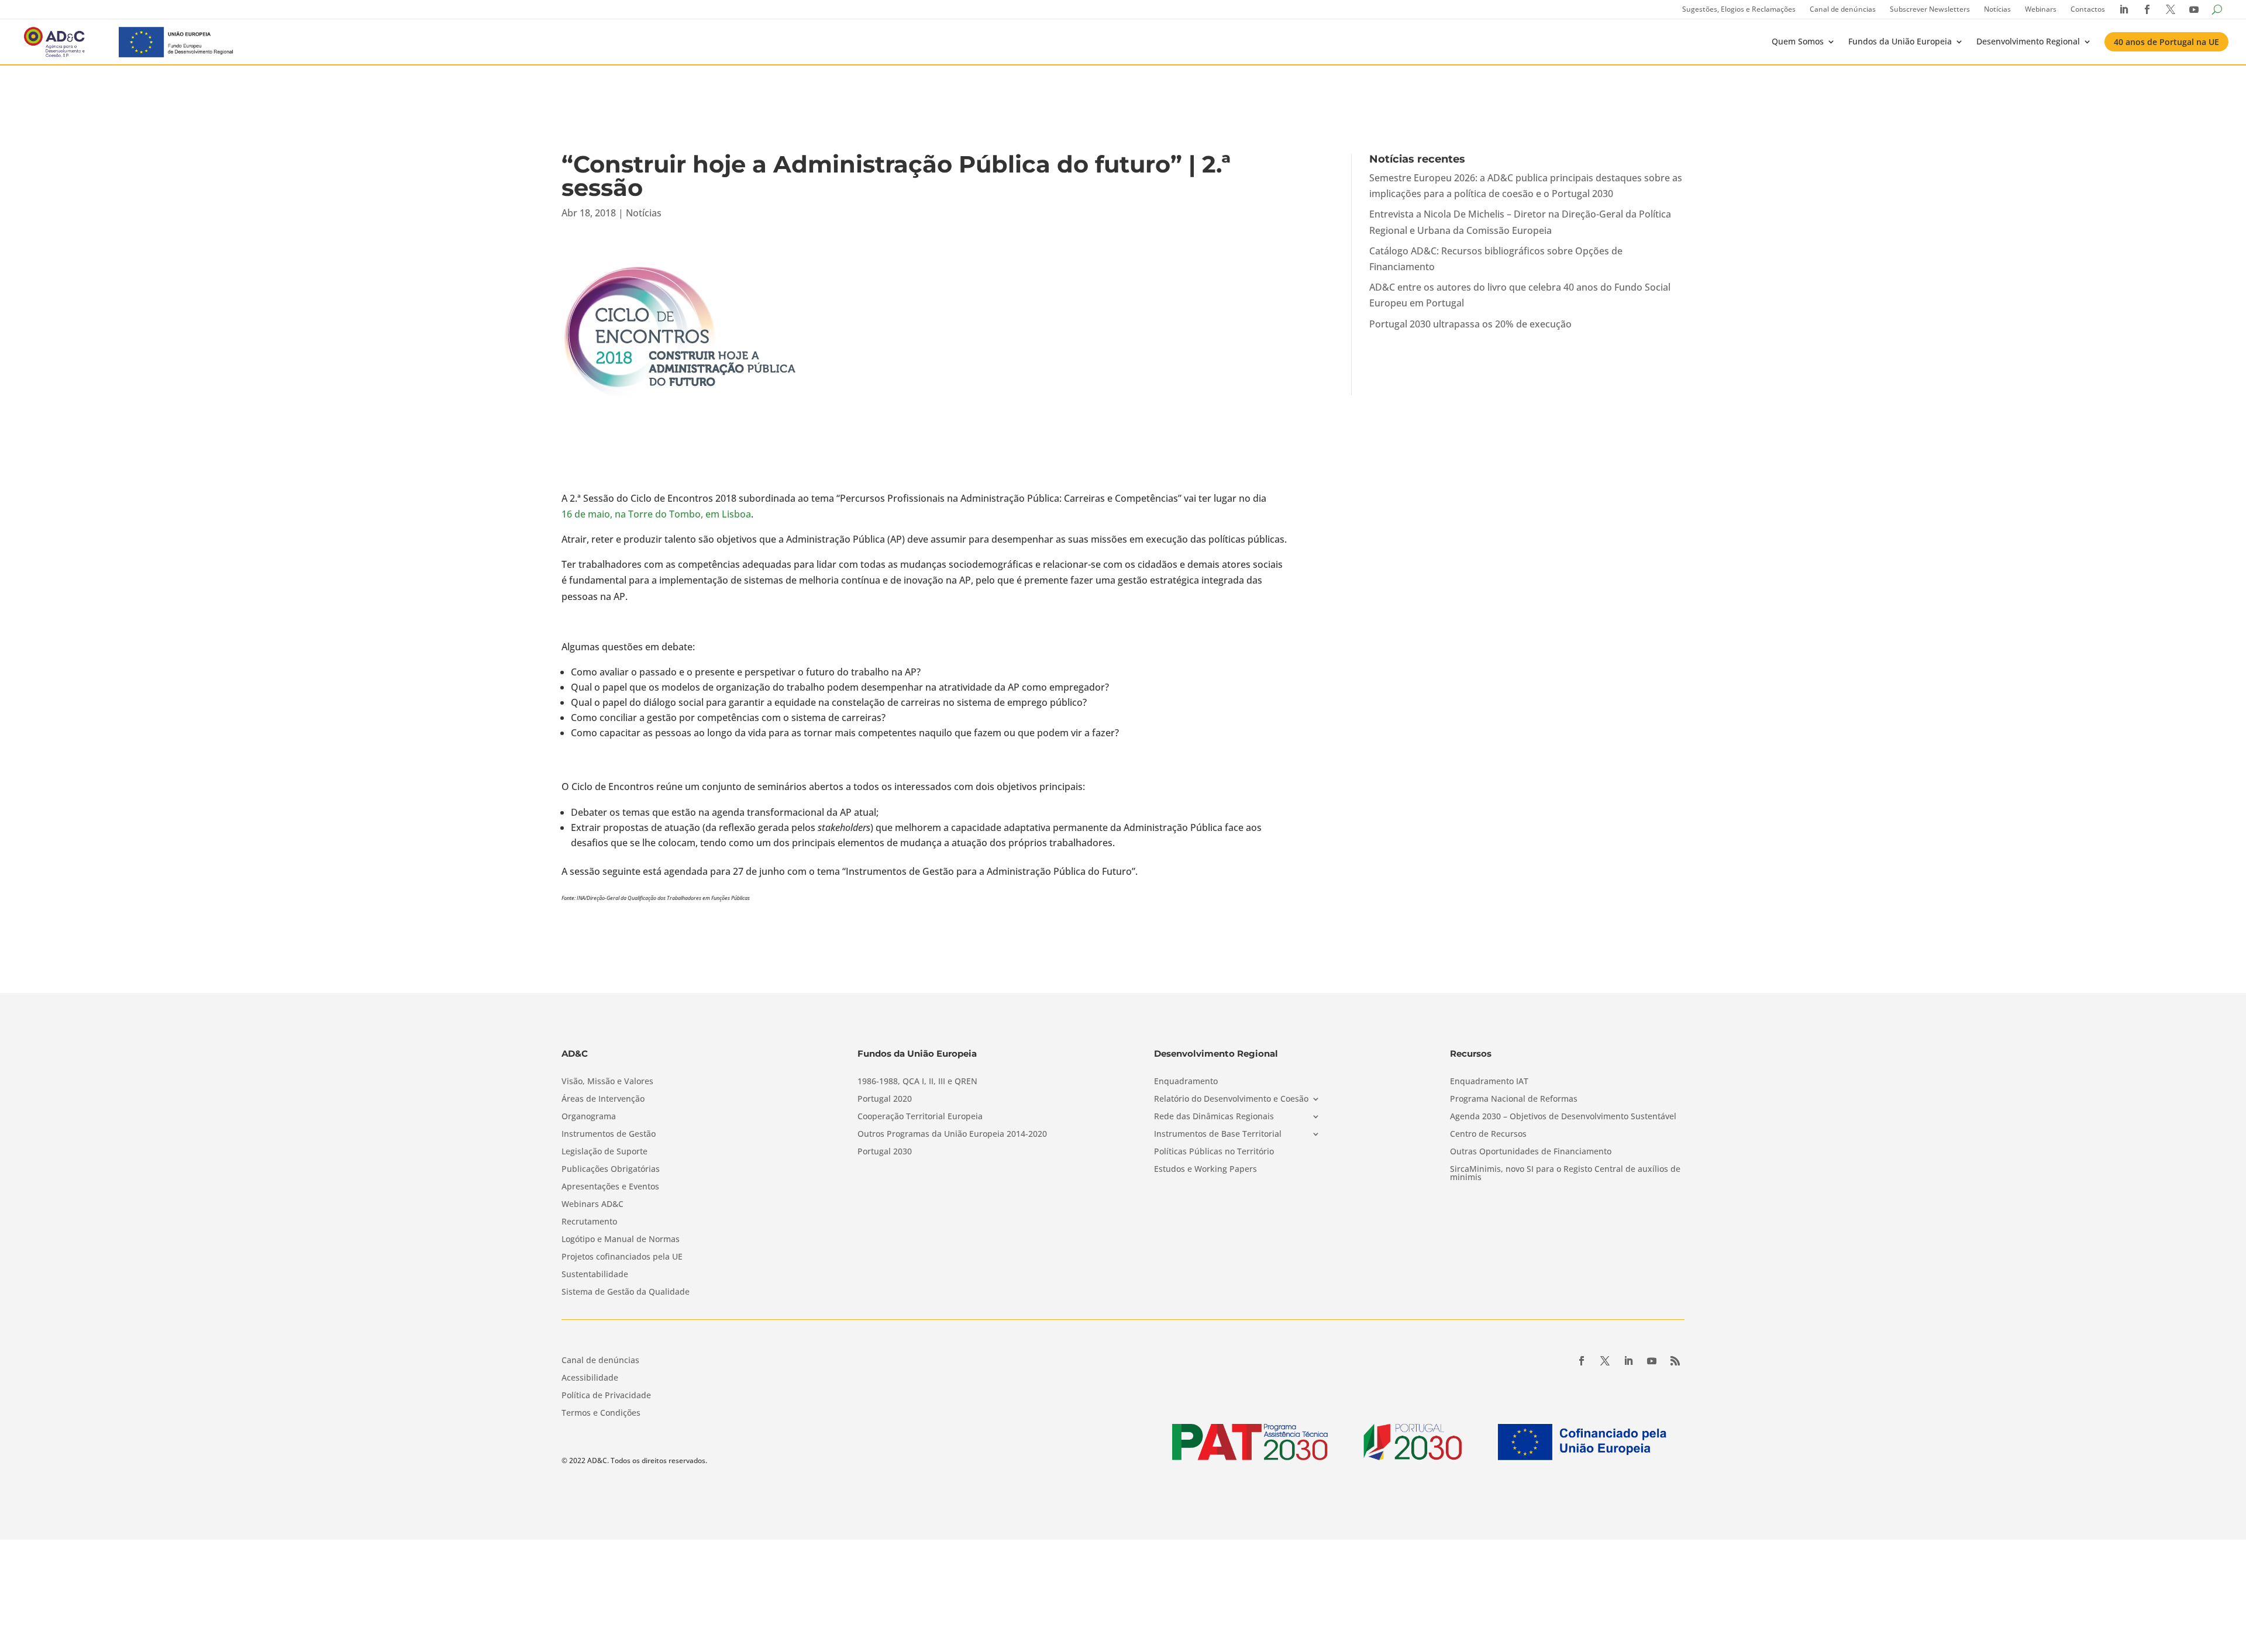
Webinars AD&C (592, 1205)
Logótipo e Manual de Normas (621, 1240)
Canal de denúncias (1843, 9)
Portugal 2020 (885, 1099)
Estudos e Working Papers (1205, 1170)
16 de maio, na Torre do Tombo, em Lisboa (656, 514)
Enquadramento (1186, 1082)
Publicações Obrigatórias (611, 1170)
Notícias (1997, 9)
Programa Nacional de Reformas (1514, 1099)
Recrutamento (589, 1222)
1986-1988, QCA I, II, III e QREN (917, 1082)
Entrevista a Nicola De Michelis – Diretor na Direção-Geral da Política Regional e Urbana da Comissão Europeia (1520, 222)
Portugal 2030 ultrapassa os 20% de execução (1470, 324)
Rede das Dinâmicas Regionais (1214, 1117)
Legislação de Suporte (604, 1152)
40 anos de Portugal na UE (2166, 42)
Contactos (2088, 9)
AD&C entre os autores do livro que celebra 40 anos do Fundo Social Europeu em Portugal (1520, 295)
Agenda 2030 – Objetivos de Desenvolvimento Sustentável (1563, 1117)
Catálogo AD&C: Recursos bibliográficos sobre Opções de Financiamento (1496, 259)
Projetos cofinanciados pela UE (622, 1257)
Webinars (2041, 9)
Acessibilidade (590, 1378)
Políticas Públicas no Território (1214, 1152)
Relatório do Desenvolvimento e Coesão (1231, 1099)
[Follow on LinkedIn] (1628, 1361)
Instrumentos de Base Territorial (1218, 1134)
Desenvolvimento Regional (2028, 41)
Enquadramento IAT (1489, 1082)
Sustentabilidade (595, 1275)
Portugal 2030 (885, 1152)
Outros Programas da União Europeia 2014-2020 (952, 1134)
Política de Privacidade (606, 1396)
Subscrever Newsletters (1930, 9)
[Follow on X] (1605, 1361)
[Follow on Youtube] (1652, 1361)
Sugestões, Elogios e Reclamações (1739, 9)
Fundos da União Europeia (1900, 41)
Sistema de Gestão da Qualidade (626, 1292)
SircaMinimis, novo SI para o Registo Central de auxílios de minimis (1565, 1174)
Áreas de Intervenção (603, 1099)
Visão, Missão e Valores (607, 1082)
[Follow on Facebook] (1582, 1361)
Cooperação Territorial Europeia (920, 1117)
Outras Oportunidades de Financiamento (1531, 1152)
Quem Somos (1798, 41)
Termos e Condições (601, 1413)
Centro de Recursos (1488, 1134)
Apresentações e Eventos (610, 1187)
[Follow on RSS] (1675, 1361)
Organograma (589, 1117)
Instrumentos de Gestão (609, 1134)
